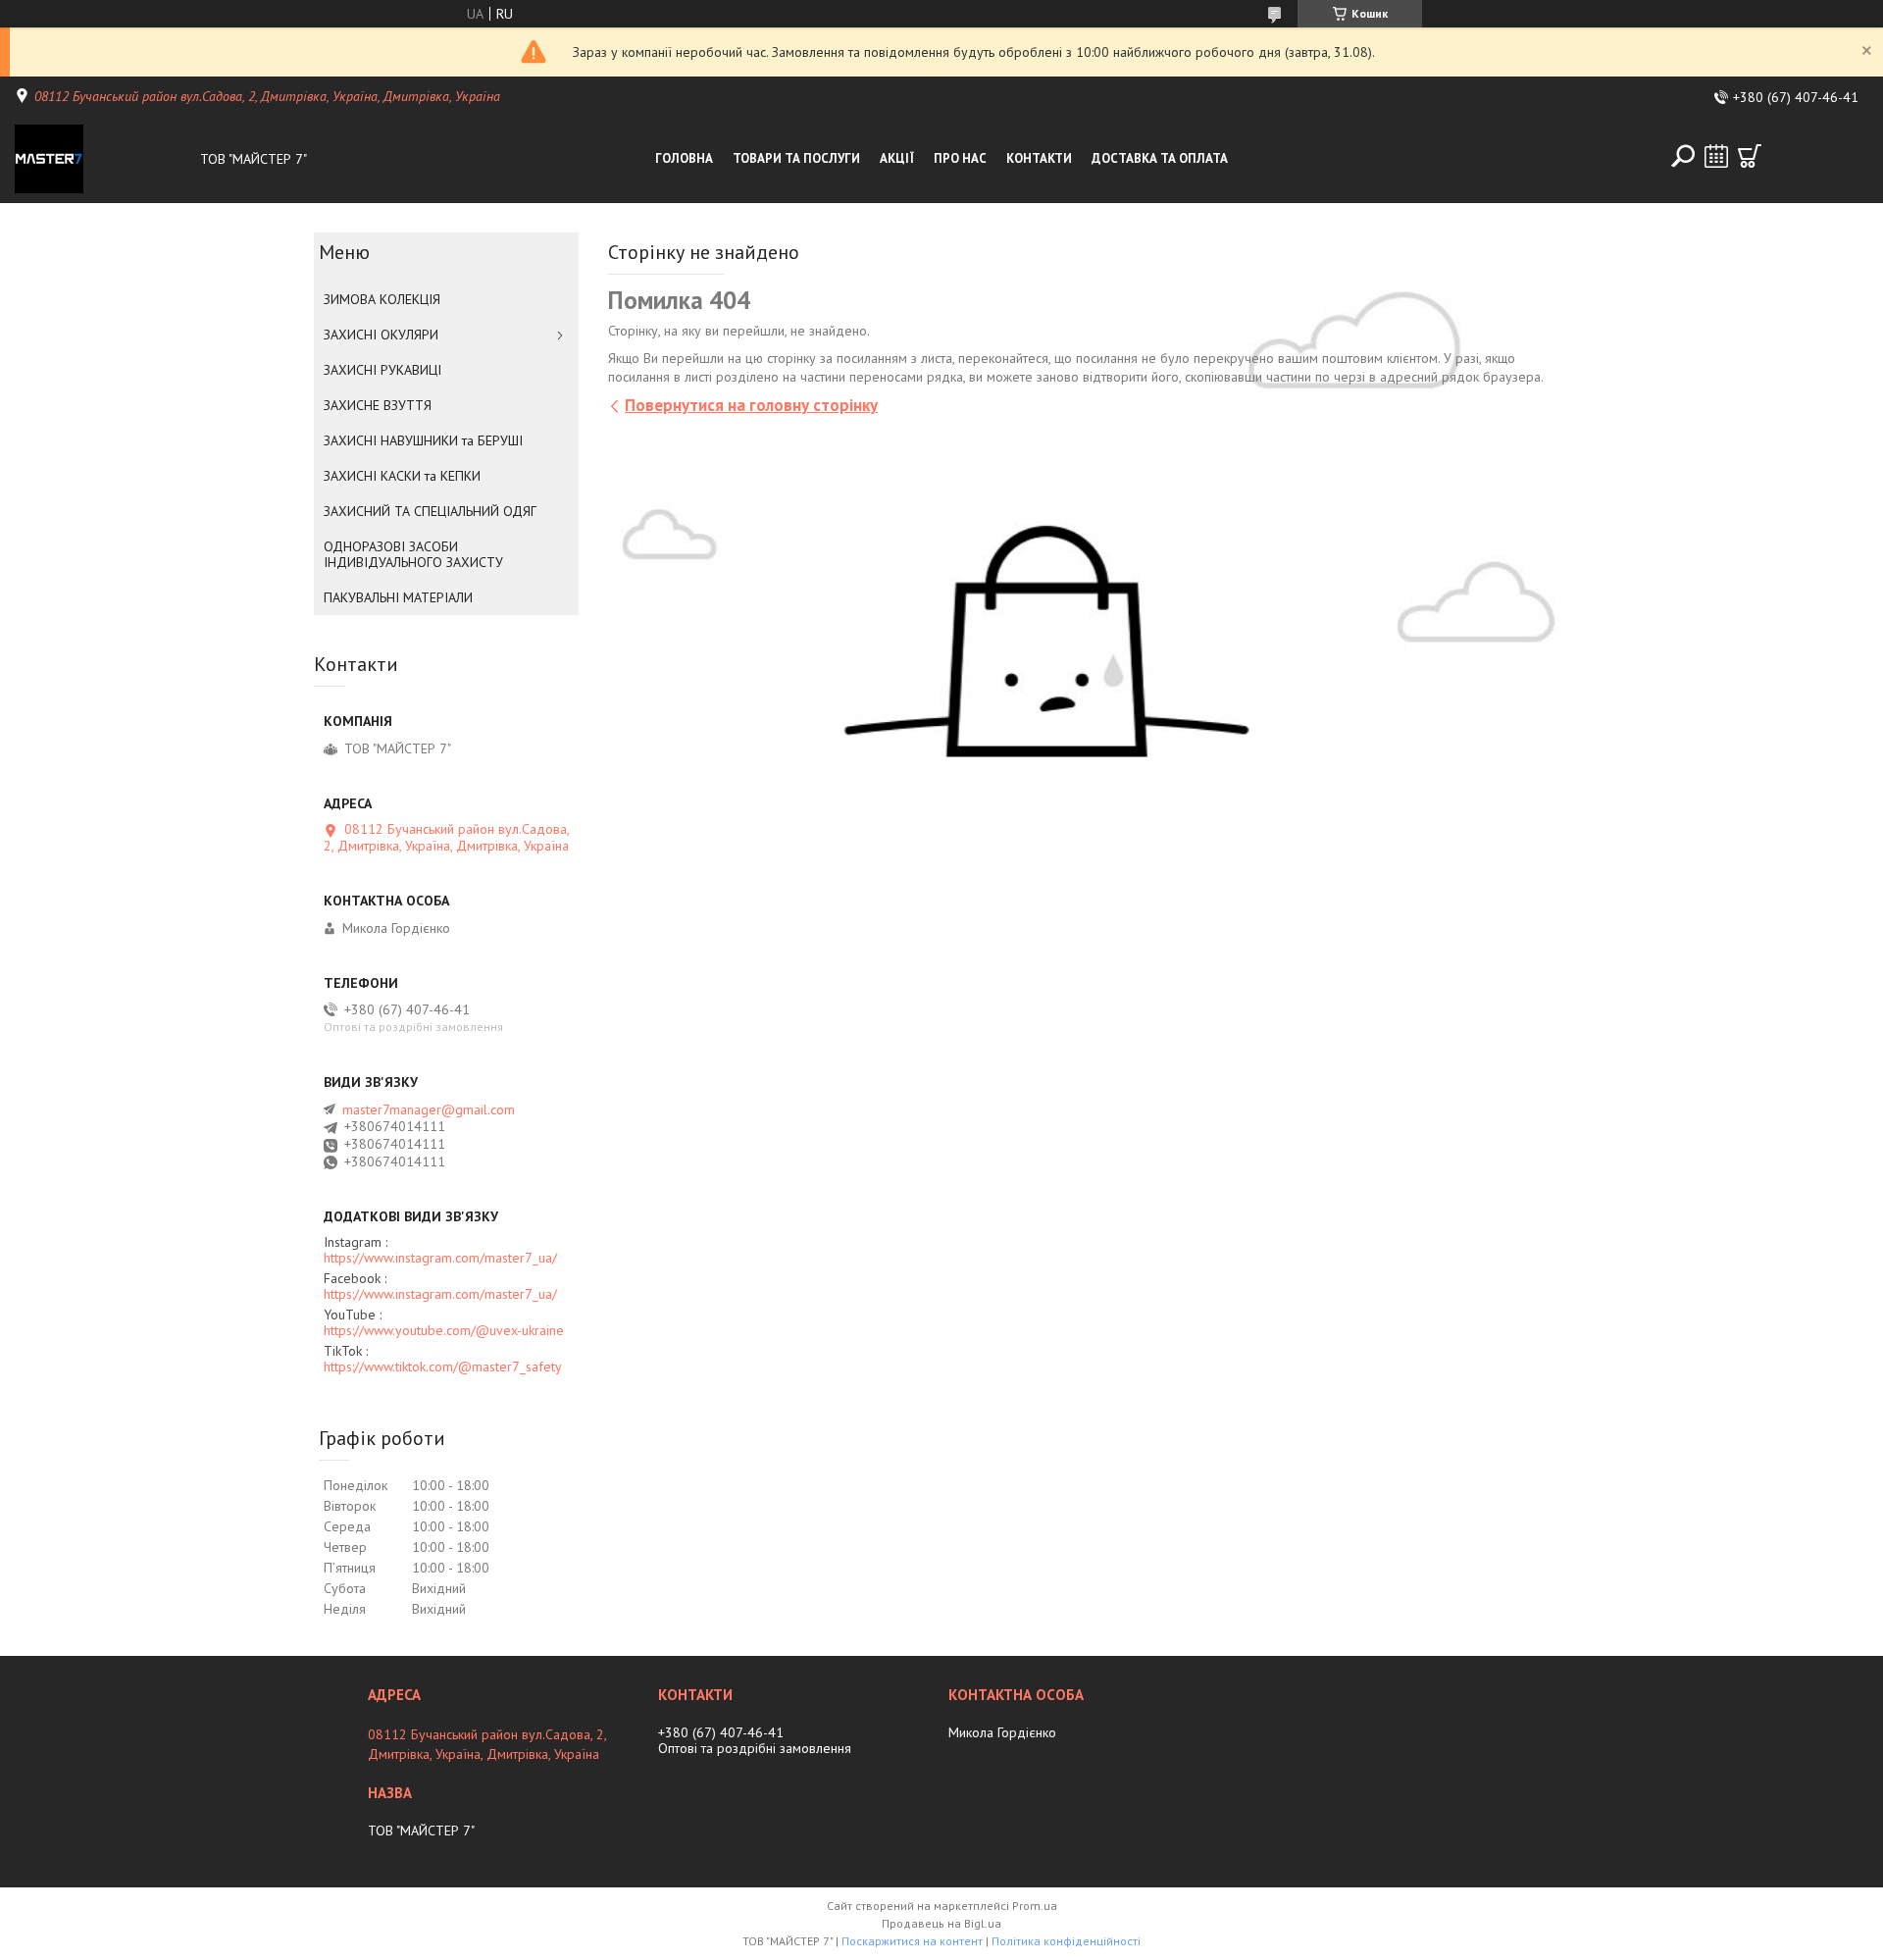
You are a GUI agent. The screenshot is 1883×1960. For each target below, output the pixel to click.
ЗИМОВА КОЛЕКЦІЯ (382, 299)
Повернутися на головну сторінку (751, 405)
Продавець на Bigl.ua (941, 1923)
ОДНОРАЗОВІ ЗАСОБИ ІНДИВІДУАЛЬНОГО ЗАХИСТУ (413, 554)
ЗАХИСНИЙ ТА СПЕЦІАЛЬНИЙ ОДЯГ (430, 511)
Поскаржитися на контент (912, 1941)
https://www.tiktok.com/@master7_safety (443, 1367)
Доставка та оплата (1160, 158)
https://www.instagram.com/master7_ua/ (440, 1258)
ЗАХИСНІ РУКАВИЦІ (382, 370)
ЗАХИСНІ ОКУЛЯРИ (381, 335)
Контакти (1039, 158)
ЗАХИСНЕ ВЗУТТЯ (378, 405)
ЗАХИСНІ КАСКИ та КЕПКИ (402, 476)
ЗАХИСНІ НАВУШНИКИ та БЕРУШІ (423, 440)
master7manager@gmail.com (429, 1109)
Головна (684, 158)
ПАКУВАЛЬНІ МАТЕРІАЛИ (398, 597)
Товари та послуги (796, 158)
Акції (897, 158)
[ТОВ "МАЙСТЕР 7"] (102, 159)
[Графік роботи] (1716, 156)
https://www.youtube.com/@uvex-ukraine (444, 1330)
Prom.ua (1035, 1906)
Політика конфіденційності (1066, 1941)
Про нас (960, 158)
